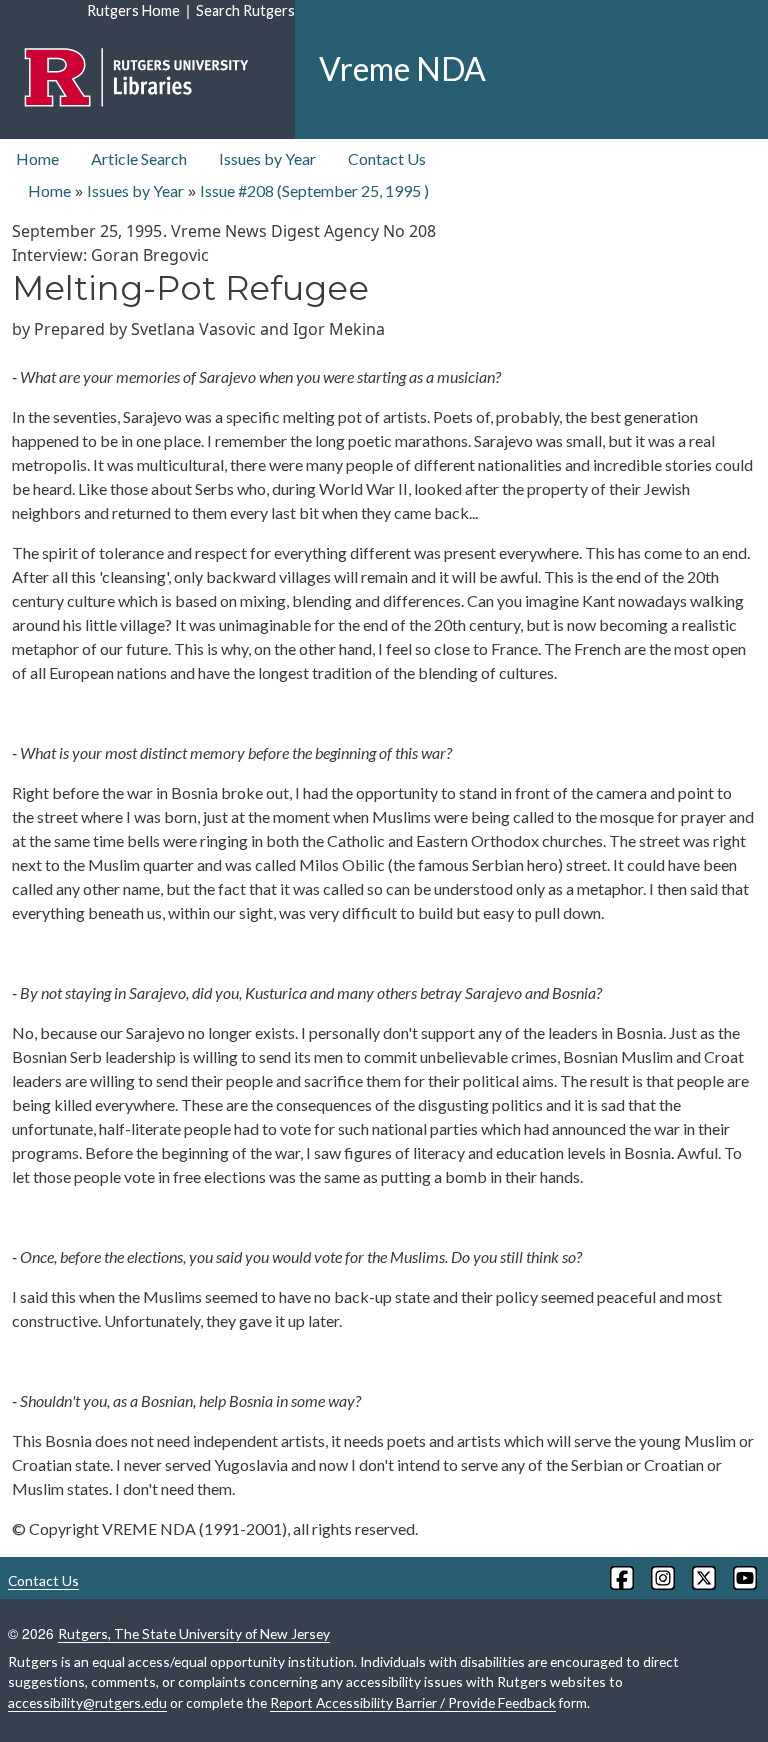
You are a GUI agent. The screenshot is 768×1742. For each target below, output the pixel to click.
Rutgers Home (133, 10)
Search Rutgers (245, 10)
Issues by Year (267, 158)
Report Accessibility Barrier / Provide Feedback (413, 1702)
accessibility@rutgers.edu (87, 1702)
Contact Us (387, 158)
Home (37, 158)
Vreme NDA (402, 68)
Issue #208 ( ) (314, 190)
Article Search (139, 158)
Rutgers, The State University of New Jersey (194, 1633)
